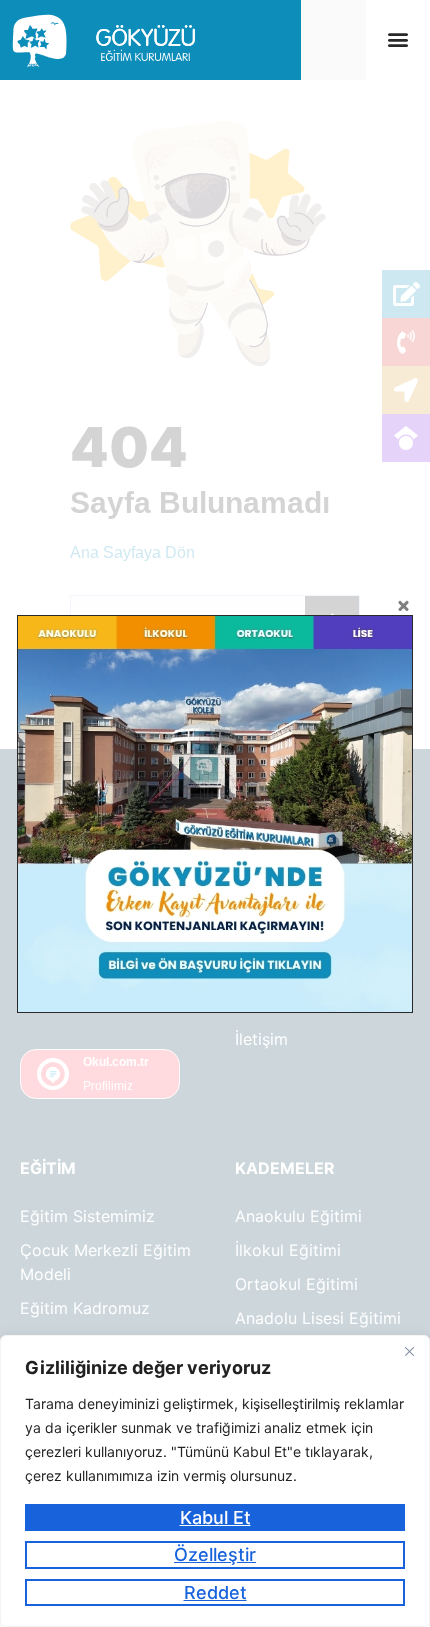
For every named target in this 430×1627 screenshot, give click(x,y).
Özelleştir (215, 1554)
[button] (397, 39)
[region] (215, 1481)
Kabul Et (215, 1517)
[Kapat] (409, 1352)
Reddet (215, 1592)
